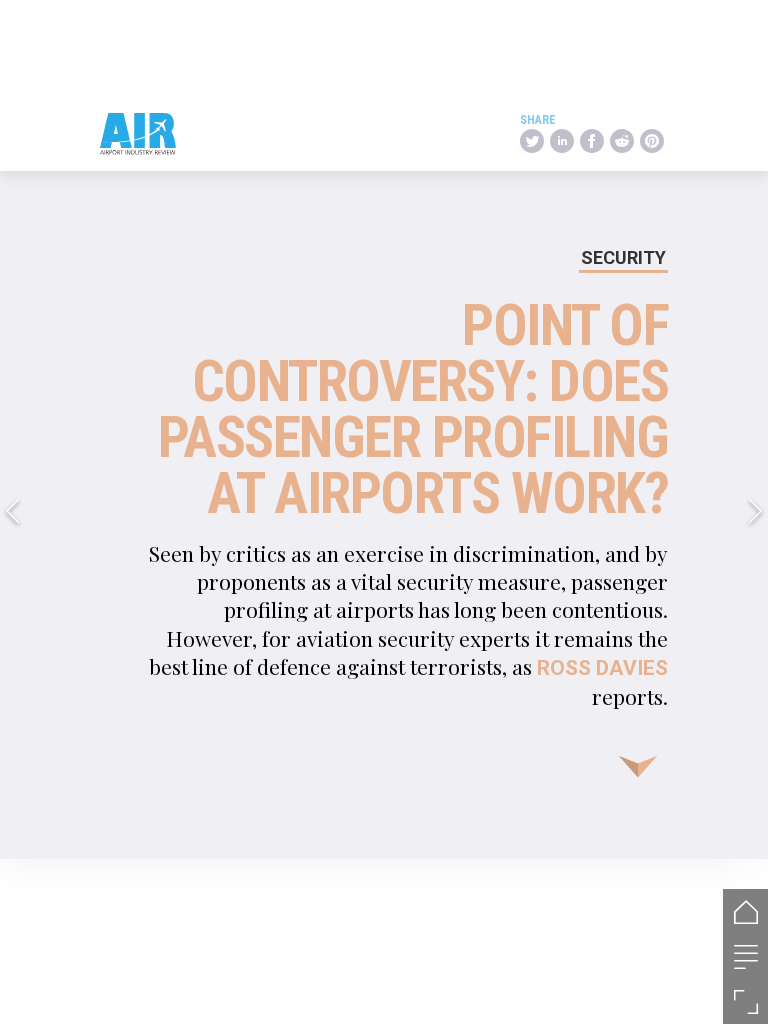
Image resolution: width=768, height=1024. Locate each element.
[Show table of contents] (745, 956)
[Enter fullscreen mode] (745, 1001)
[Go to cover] (745, 911)
